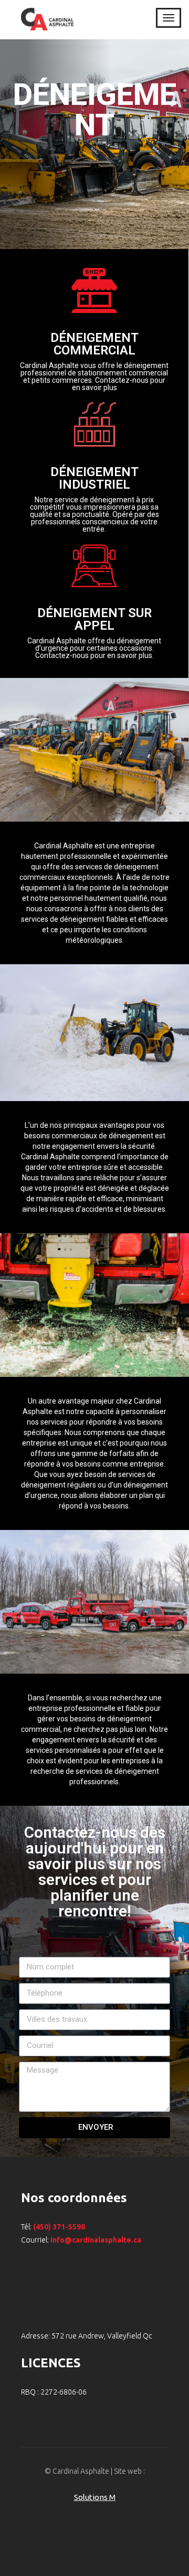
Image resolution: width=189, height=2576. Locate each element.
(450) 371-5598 (59, 2227)
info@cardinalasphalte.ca (96, 2240)
